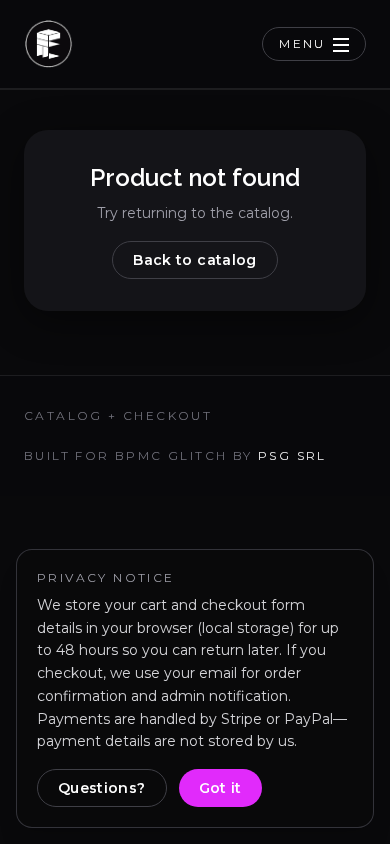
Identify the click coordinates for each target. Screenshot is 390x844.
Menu (302, 43)
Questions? (102, 788)
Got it (220, 788)
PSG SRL (292, 455)
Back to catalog (194, 260)
